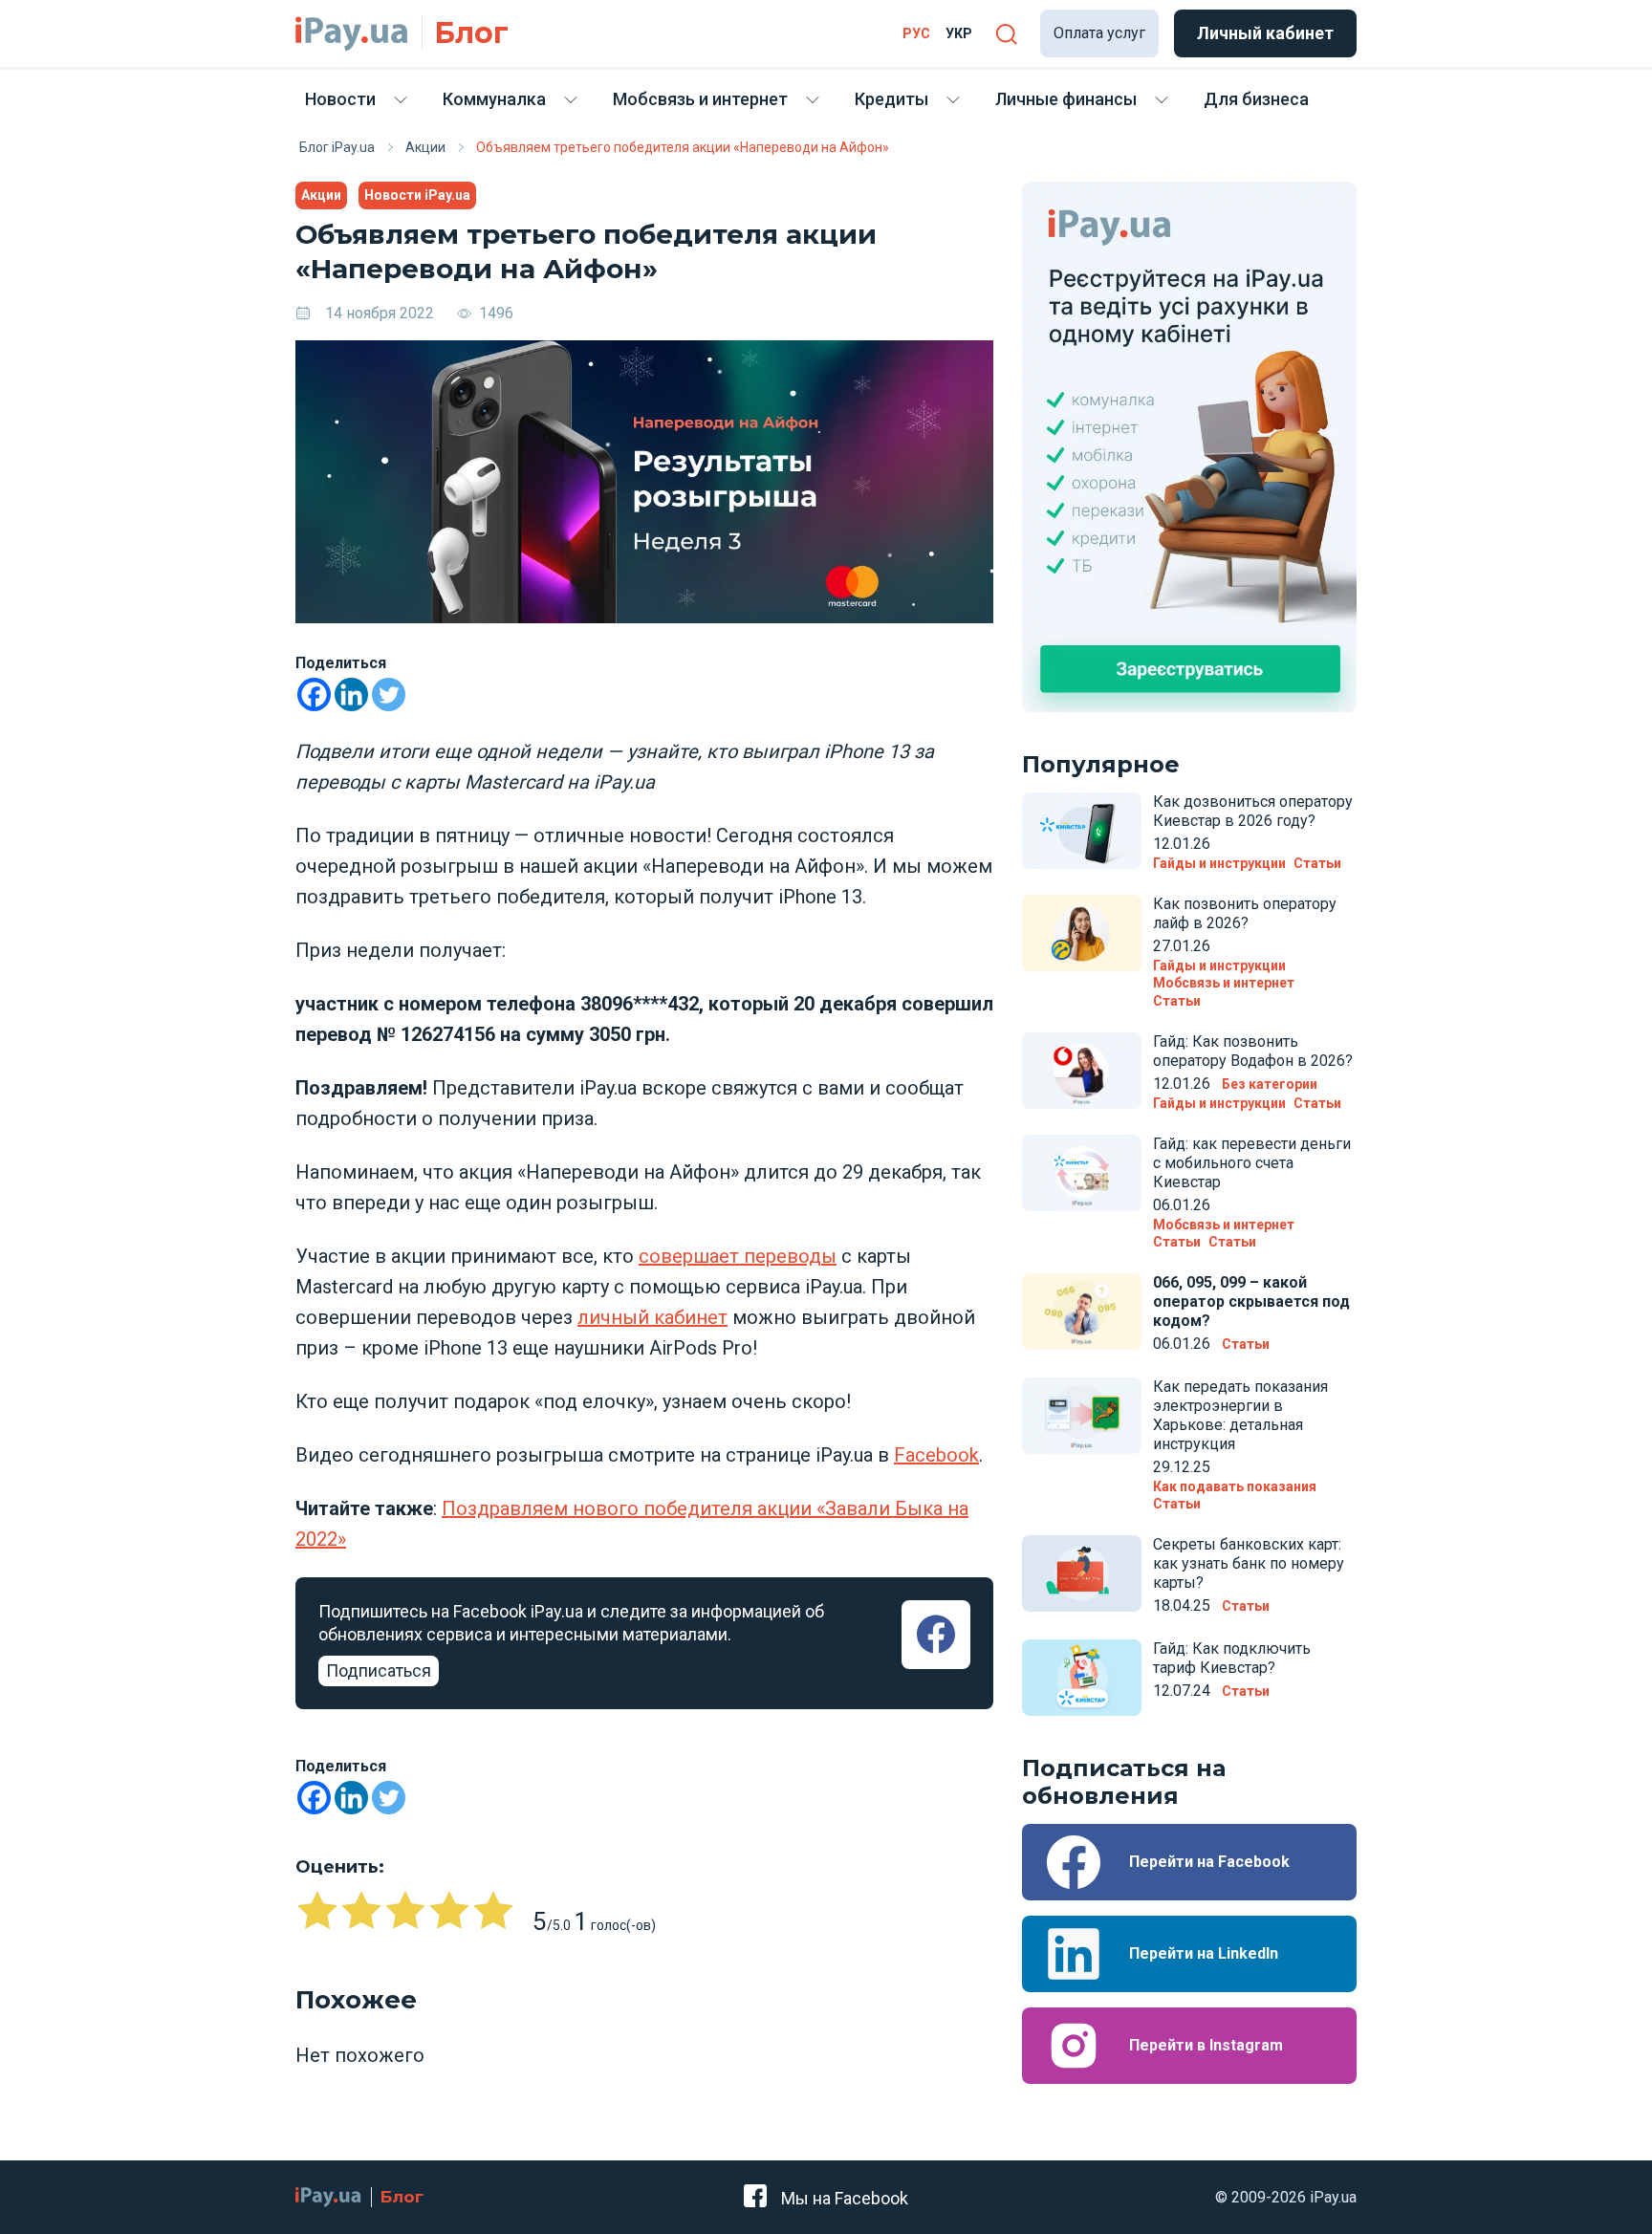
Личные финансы (1066, 99)
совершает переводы (738, 1256)
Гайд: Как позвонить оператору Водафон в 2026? (1253, 1051)
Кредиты (891, 99)
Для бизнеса (1256, 99)
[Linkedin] (351, 694)
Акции (321, 195)
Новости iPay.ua (417, 195)
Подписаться (379, 1670)
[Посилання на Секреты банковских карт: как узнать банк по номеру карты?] (1082, 1573)
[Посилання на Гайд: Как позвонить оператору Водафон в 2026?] (1082, 1071)
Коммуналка (494, 99)
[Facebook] (314, 694)
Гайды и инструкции (1219, 863)
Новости (340, 99)
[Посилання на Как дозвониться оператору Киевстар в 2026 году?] (1082, 831)
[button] (1006, 33)
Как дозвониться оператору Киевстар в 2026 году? (1253, 811)
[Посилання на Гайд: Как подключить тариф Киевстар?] (1082, 1678)
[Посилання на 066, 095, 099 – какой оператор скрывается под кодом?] (1082, 1312)
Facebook (936, 1455)
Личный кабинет (1265, 33)
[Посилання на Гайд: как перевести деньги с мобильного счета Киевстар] (1082, 1173)
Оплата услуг (1099, 33)
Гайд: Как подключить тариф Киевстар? (1232, 1658)
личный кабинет (652, 1317)
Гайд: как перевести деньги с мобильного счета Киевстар (1252, 1163)
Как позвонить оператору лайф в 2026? (1245, 913)
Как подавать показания (1235, 1486)
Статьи (1317, 863)
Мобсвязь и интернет (700, 99)
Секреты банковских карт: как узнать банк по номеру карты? (1249, 1563)
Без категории (1270, 1084)
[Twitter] (389, 694)
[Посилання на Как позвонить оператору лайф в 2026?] (1082, 933)
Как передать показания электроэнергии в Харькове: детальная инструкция (1240, 1415)
